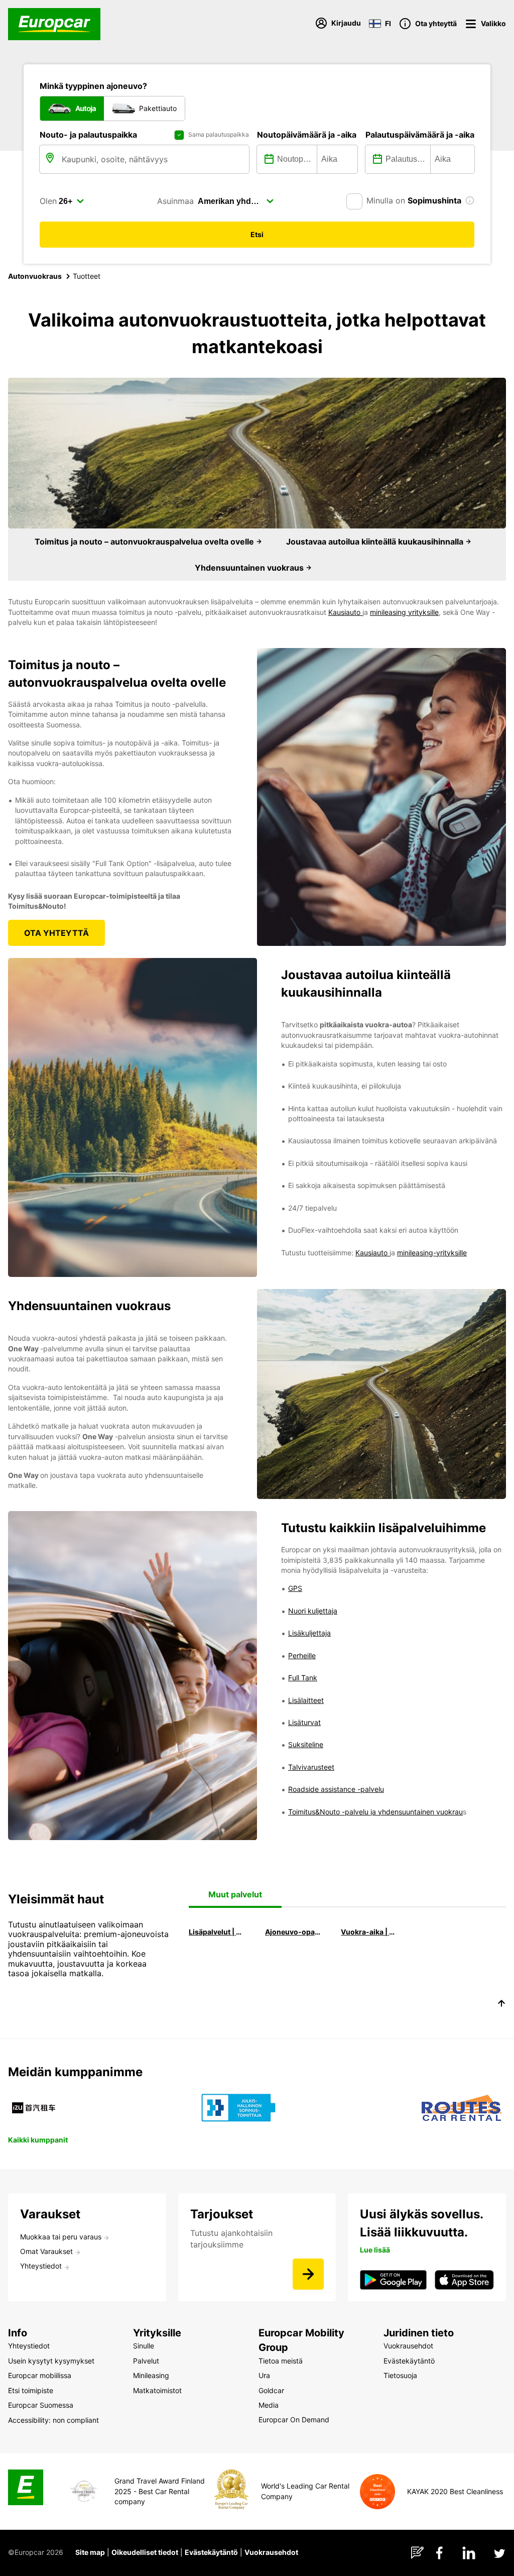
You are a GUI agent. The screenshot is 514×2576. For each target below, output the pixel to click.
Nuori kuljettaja (313, 1611)
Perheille (302, 1655)
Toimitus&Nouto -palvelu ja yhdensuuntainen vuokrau (375, 1812)
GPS (295, 1588)
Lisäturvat (304, 1722)
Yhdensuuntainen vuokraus (250, 568)
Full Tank (303, 1678)
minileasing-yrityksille (432, 1253)
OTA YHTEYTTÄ (56, 933)
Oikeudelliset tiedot (145, 2552)
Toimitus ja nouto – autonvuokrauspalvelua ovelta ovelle (145, 542)
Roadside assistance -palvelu (336, 1789)
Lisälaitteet (306, 1700)
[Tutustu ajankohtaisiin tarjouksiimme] (308, 2274)
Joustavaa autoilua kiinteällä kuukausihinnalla (376, 542)
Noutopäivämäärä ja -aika (307, 135)
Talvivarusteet (311, 1767)
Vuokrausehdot (271, 2552)
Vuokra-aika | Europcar (369, 1932)
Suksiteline (306, 1744)
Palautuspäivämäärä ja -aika (420, 135)
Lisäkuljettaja (309, 1633)
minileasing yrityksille (404, 612)
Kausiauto (345, 612)
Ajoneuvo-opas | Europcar (294, 1932)
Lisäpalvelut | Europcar (217, 1932)
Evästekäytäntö (211, 2552)
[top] (501, 2005)
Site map (90, 2552)
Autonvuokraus (35, 276)
